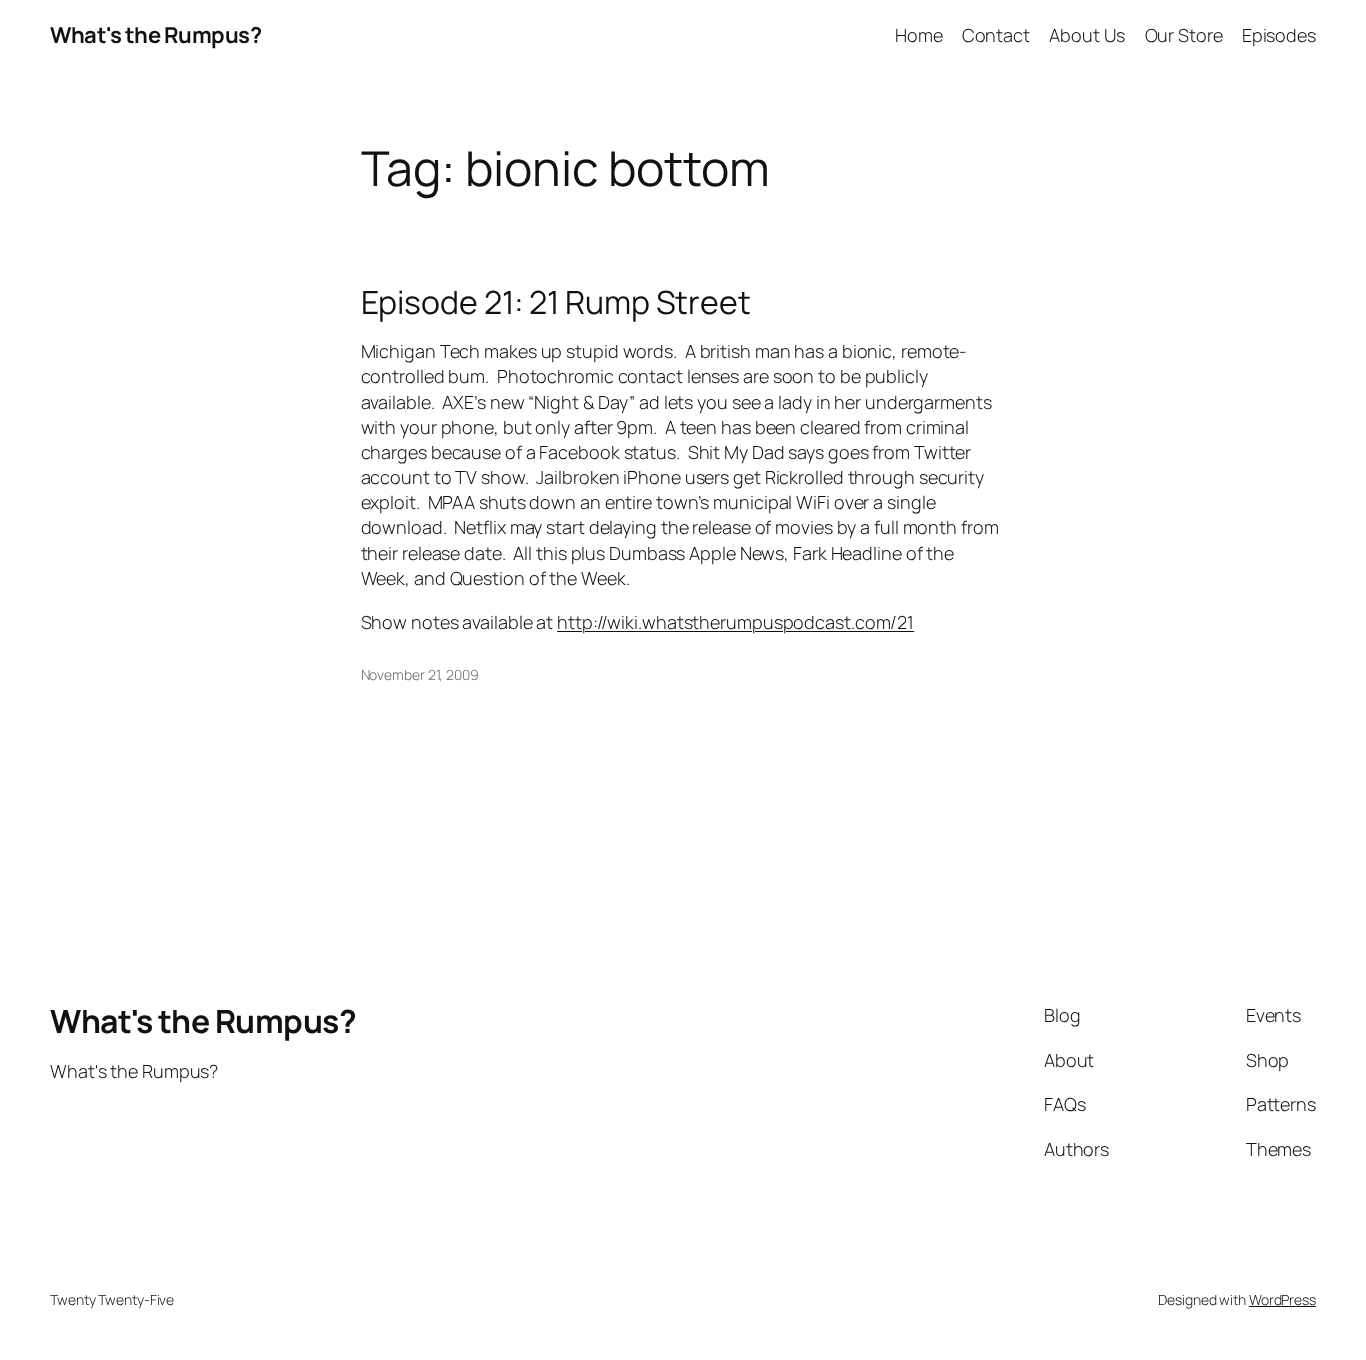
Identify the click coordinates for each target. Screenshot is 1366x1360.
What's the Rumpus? (155, 35)
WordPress (1282, 1299)
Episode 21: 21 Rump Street (556, 302)
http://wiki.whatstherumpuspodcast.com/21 (735, 622)
